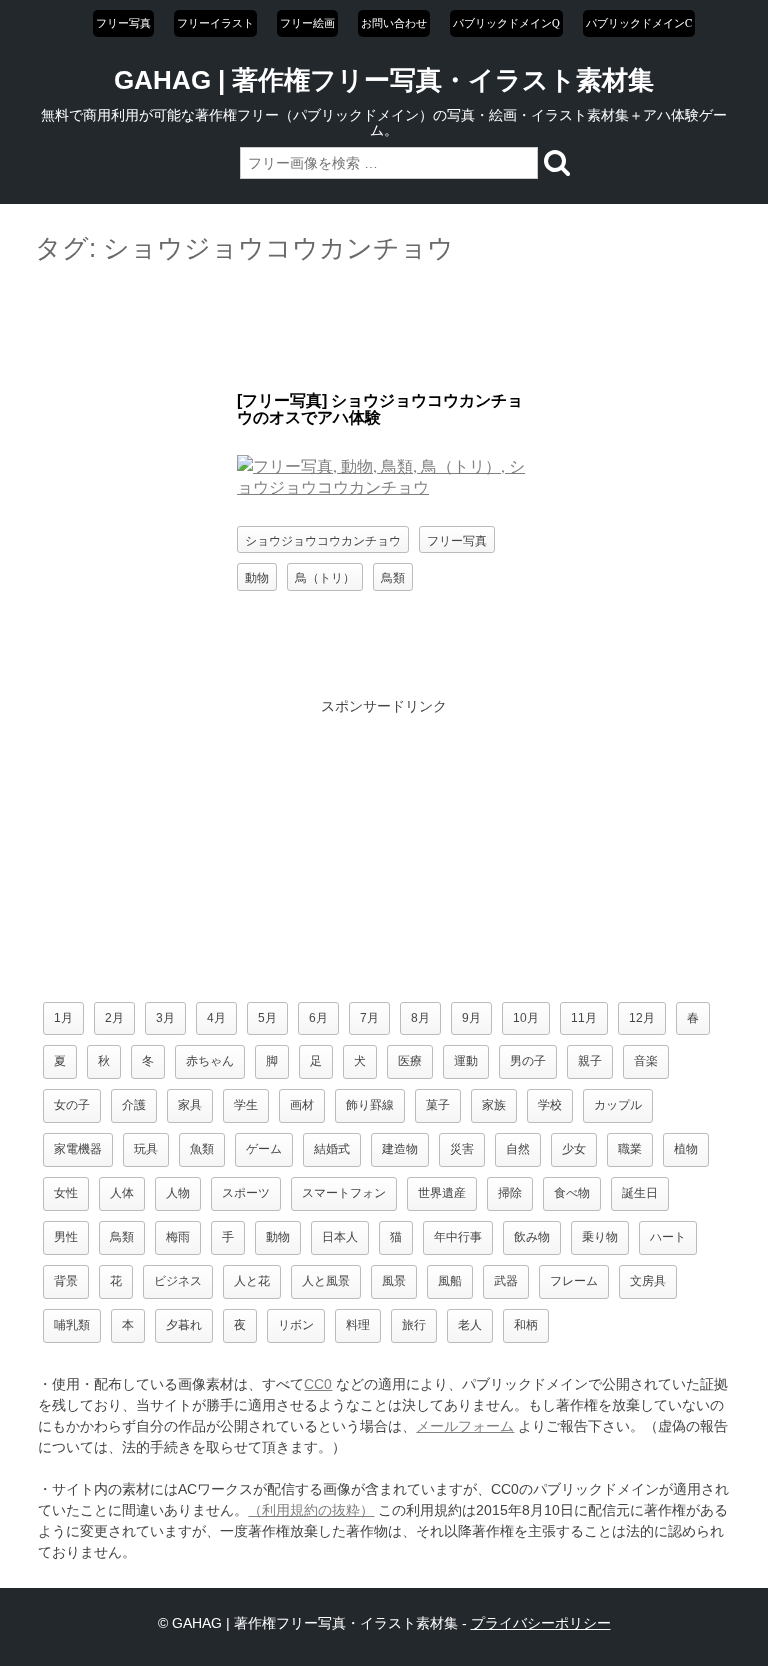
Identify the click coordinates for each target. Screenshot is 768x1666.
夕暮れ (184, 1325)
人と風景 (326, 1281)
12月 (642, 1018)
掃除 (510, 1193)
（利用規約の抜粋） (311, 1510)
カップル (618, 1105)
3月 (165, 1018)
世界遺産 (442, 1193)
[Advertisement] (384, 329)
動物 (257, 576)
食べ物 (572, 1193)
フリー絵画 (307, 23)
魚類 (202, 1149)
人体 (122, 1193)
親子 (590, 1061)
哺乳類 (72, 1325)
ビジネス (178, 1281)
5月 (267, 1018)
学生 (246, 1105)
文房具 (648, 1281)
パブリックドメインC (639, 23)
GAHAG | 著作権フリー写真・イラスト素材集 (384, 80)
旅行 (414, 1325)
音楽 (646, 1061)
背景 (66, 1281)
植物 (686, 1149)
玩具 (146, 1149)
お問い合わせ (394, 23)
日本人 (340, 1237)
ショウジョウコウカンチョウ (323, 539)
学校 (550, 1105)
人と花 (252, 1281)
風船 (450, 1281)
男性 (66, 1237)
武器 (506, 1281)
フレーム (574, 1281)
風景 (394, 1281)
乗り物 (600, 1237)
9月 (471, 1018)
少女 (574, 1149)
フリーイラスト (215, 23)
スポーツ (246, 1193)
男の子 (528, 1061)
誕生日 (640, 1193)
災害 (462, 1149)
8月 (420, 1018)
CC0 (318, 1384)
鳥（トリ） (325, 576)
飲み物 (532, 1237)
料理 (358, 1325)
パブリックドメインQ (506, 23)
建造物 (400, 1149)
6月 (318, 1018)
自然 (518, 1149)
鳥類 (393, 576)
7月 (369, 1018)
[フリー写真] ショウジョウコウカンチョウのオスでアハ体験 (380, 409)
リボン (296, 1325)
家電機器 (78, 1149)
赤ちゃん (210, 1061)
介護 (134, 1105)
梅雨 (178, 1237)
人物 (178, 1193)
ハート (668, 1237)
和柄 (526, 1325)
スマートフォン (344, 1193)
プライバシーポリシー (541, 1623)
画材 (302, 1105)
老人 (470, 1325)
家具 (190, 1105)
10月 (526, 1018)
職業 (630, 1149)
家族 (494, 1105)
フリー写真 (123, 23)
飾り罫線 (370, 1105)
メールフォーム (465, 1426)
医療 (410, 1061)
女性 (66, 1193)
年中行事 (458, 1237)
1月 (63, 1018)
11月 (584, 1018)
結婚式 (332, 1149)
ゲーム (264, 1149)
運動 (466, 1061)
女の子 (72, 1105)
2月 (114, 1018)
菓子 (438, 1105)
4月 (216, 1018)
